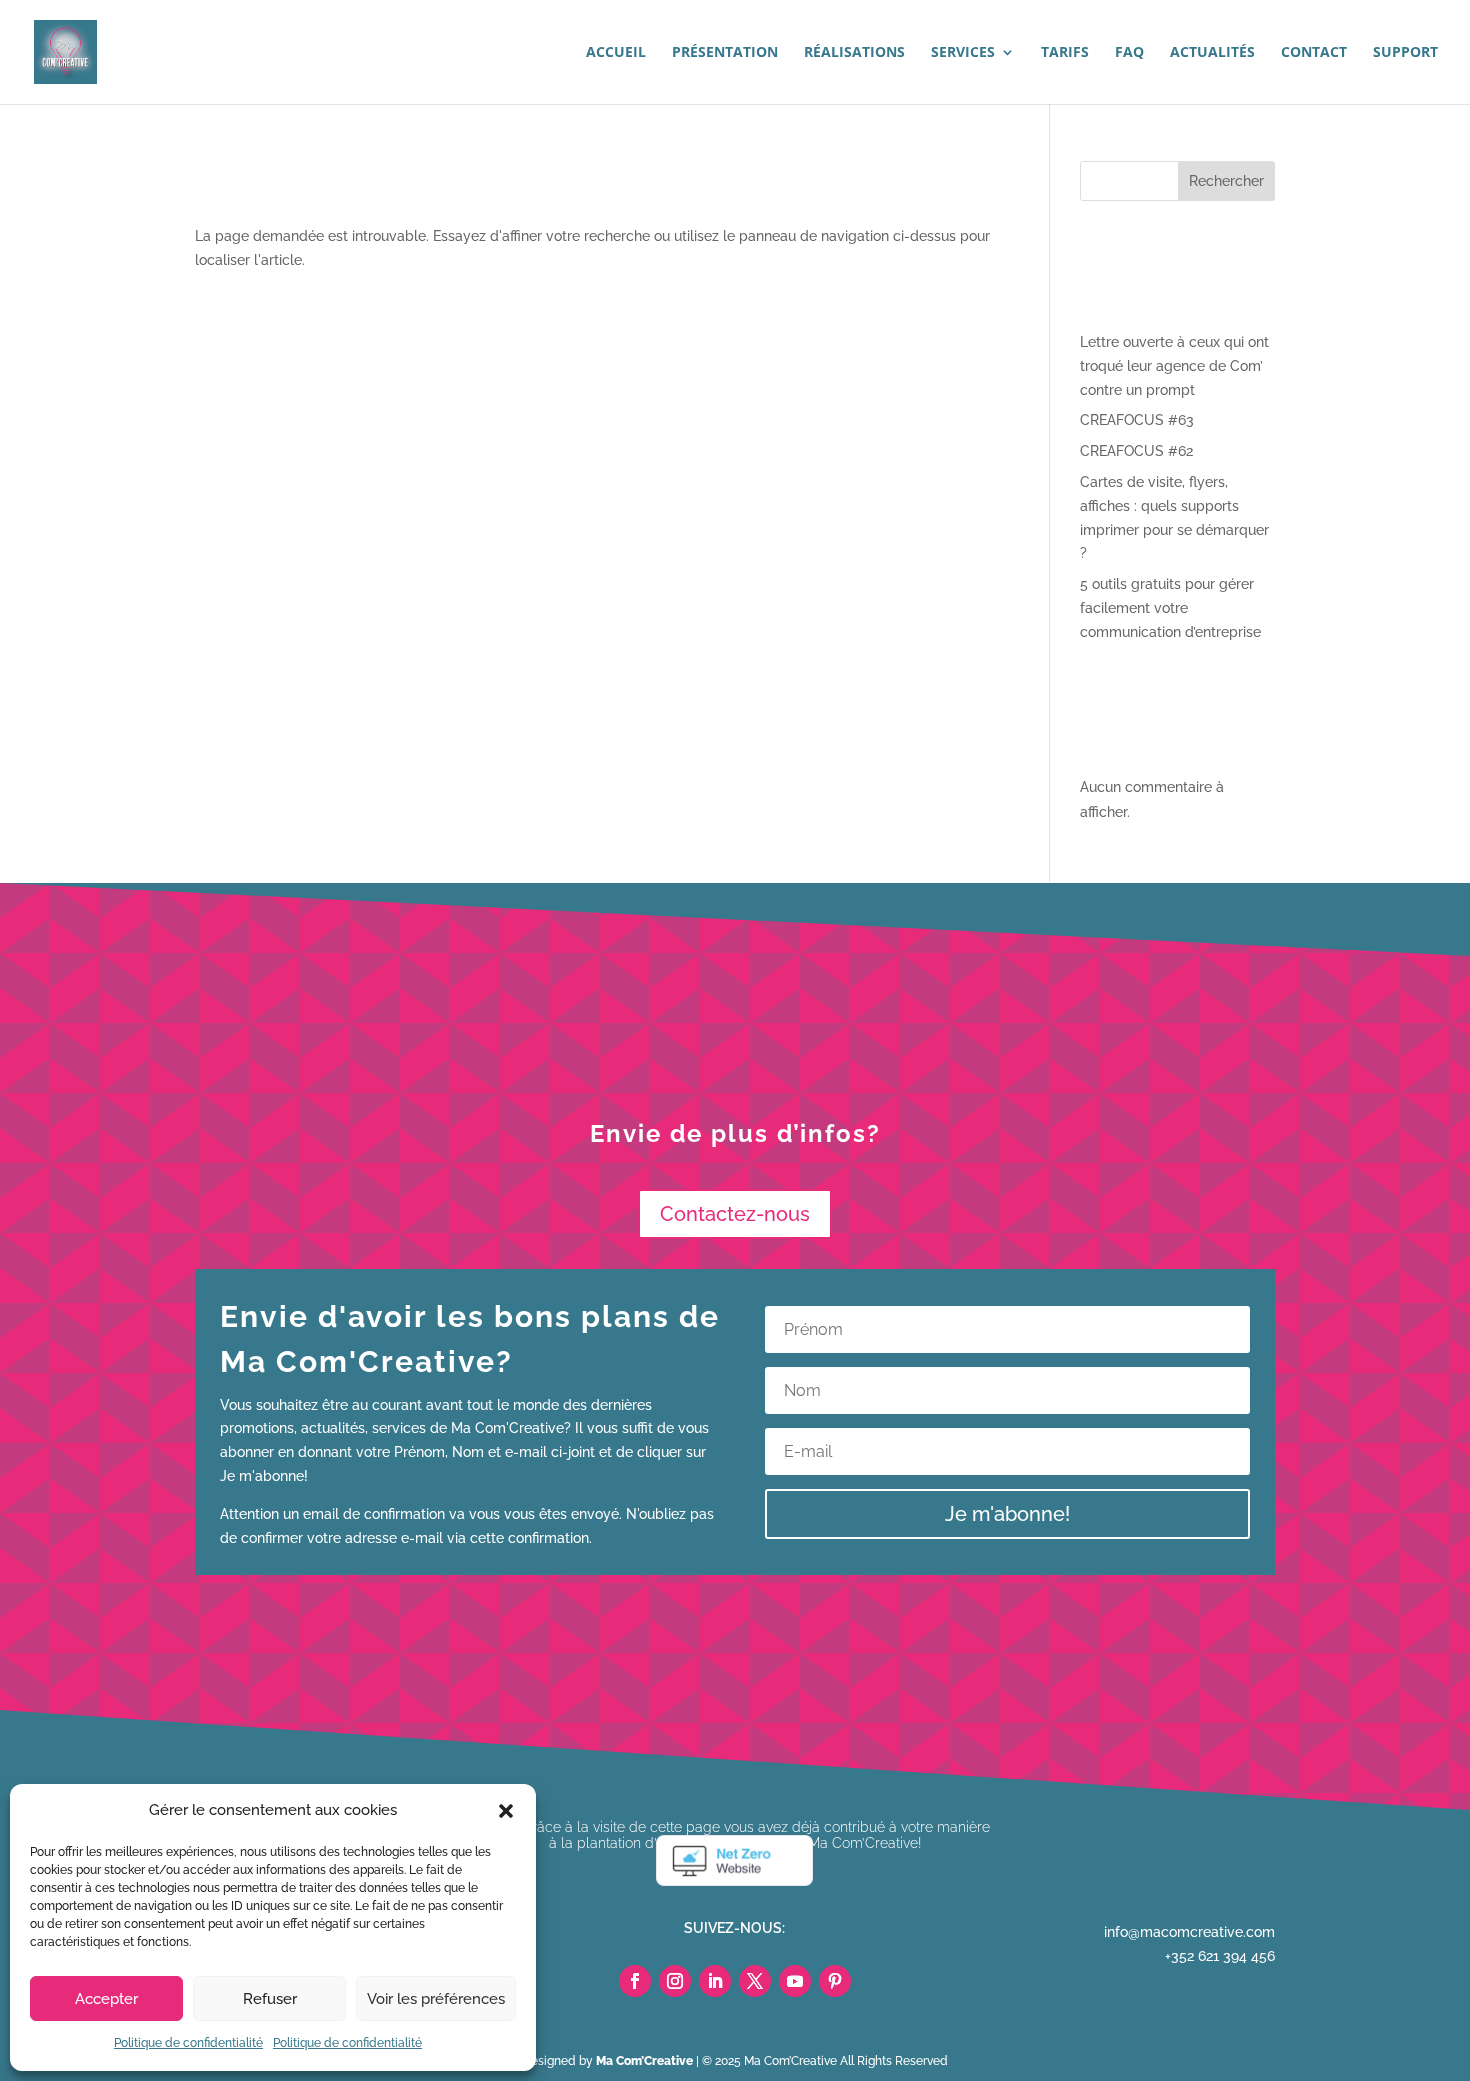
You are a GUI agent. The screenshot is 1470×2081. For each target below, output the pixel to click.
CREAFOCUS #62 (1136, 451)
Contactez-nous (735, 1214)
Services (963, 53)
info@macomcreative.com (1189, 1932)
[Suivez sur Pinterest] (835, 1981)
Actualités (1212, 53)
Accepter (106, 1999)
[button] (506, 1811)
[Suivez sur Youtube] (795, 1981)
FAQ (1129, 53)
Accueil (616, 53)
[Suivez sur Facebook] (635, 1981)
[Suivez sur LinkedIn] (715, 1981)
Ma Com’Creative (644, 2061)
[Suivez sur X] (755, 1981)
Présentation (725, 53)
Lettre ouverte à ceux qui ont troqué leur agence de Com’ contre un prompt (1174, 366)
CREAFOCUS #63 (1137, 420)
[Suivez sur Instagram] (675, 1981)
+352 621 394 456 (1220, 1956)
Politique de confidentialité (188, 2043)
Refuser (270, 1999)
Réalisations (854, 53)
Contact (1314, 53)
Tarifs (1065, 53)
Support (1405, 53)
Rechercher (1226, 181)
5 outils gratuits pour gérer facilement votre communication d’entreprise (1170, 608)
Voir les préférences (436, 1999)
